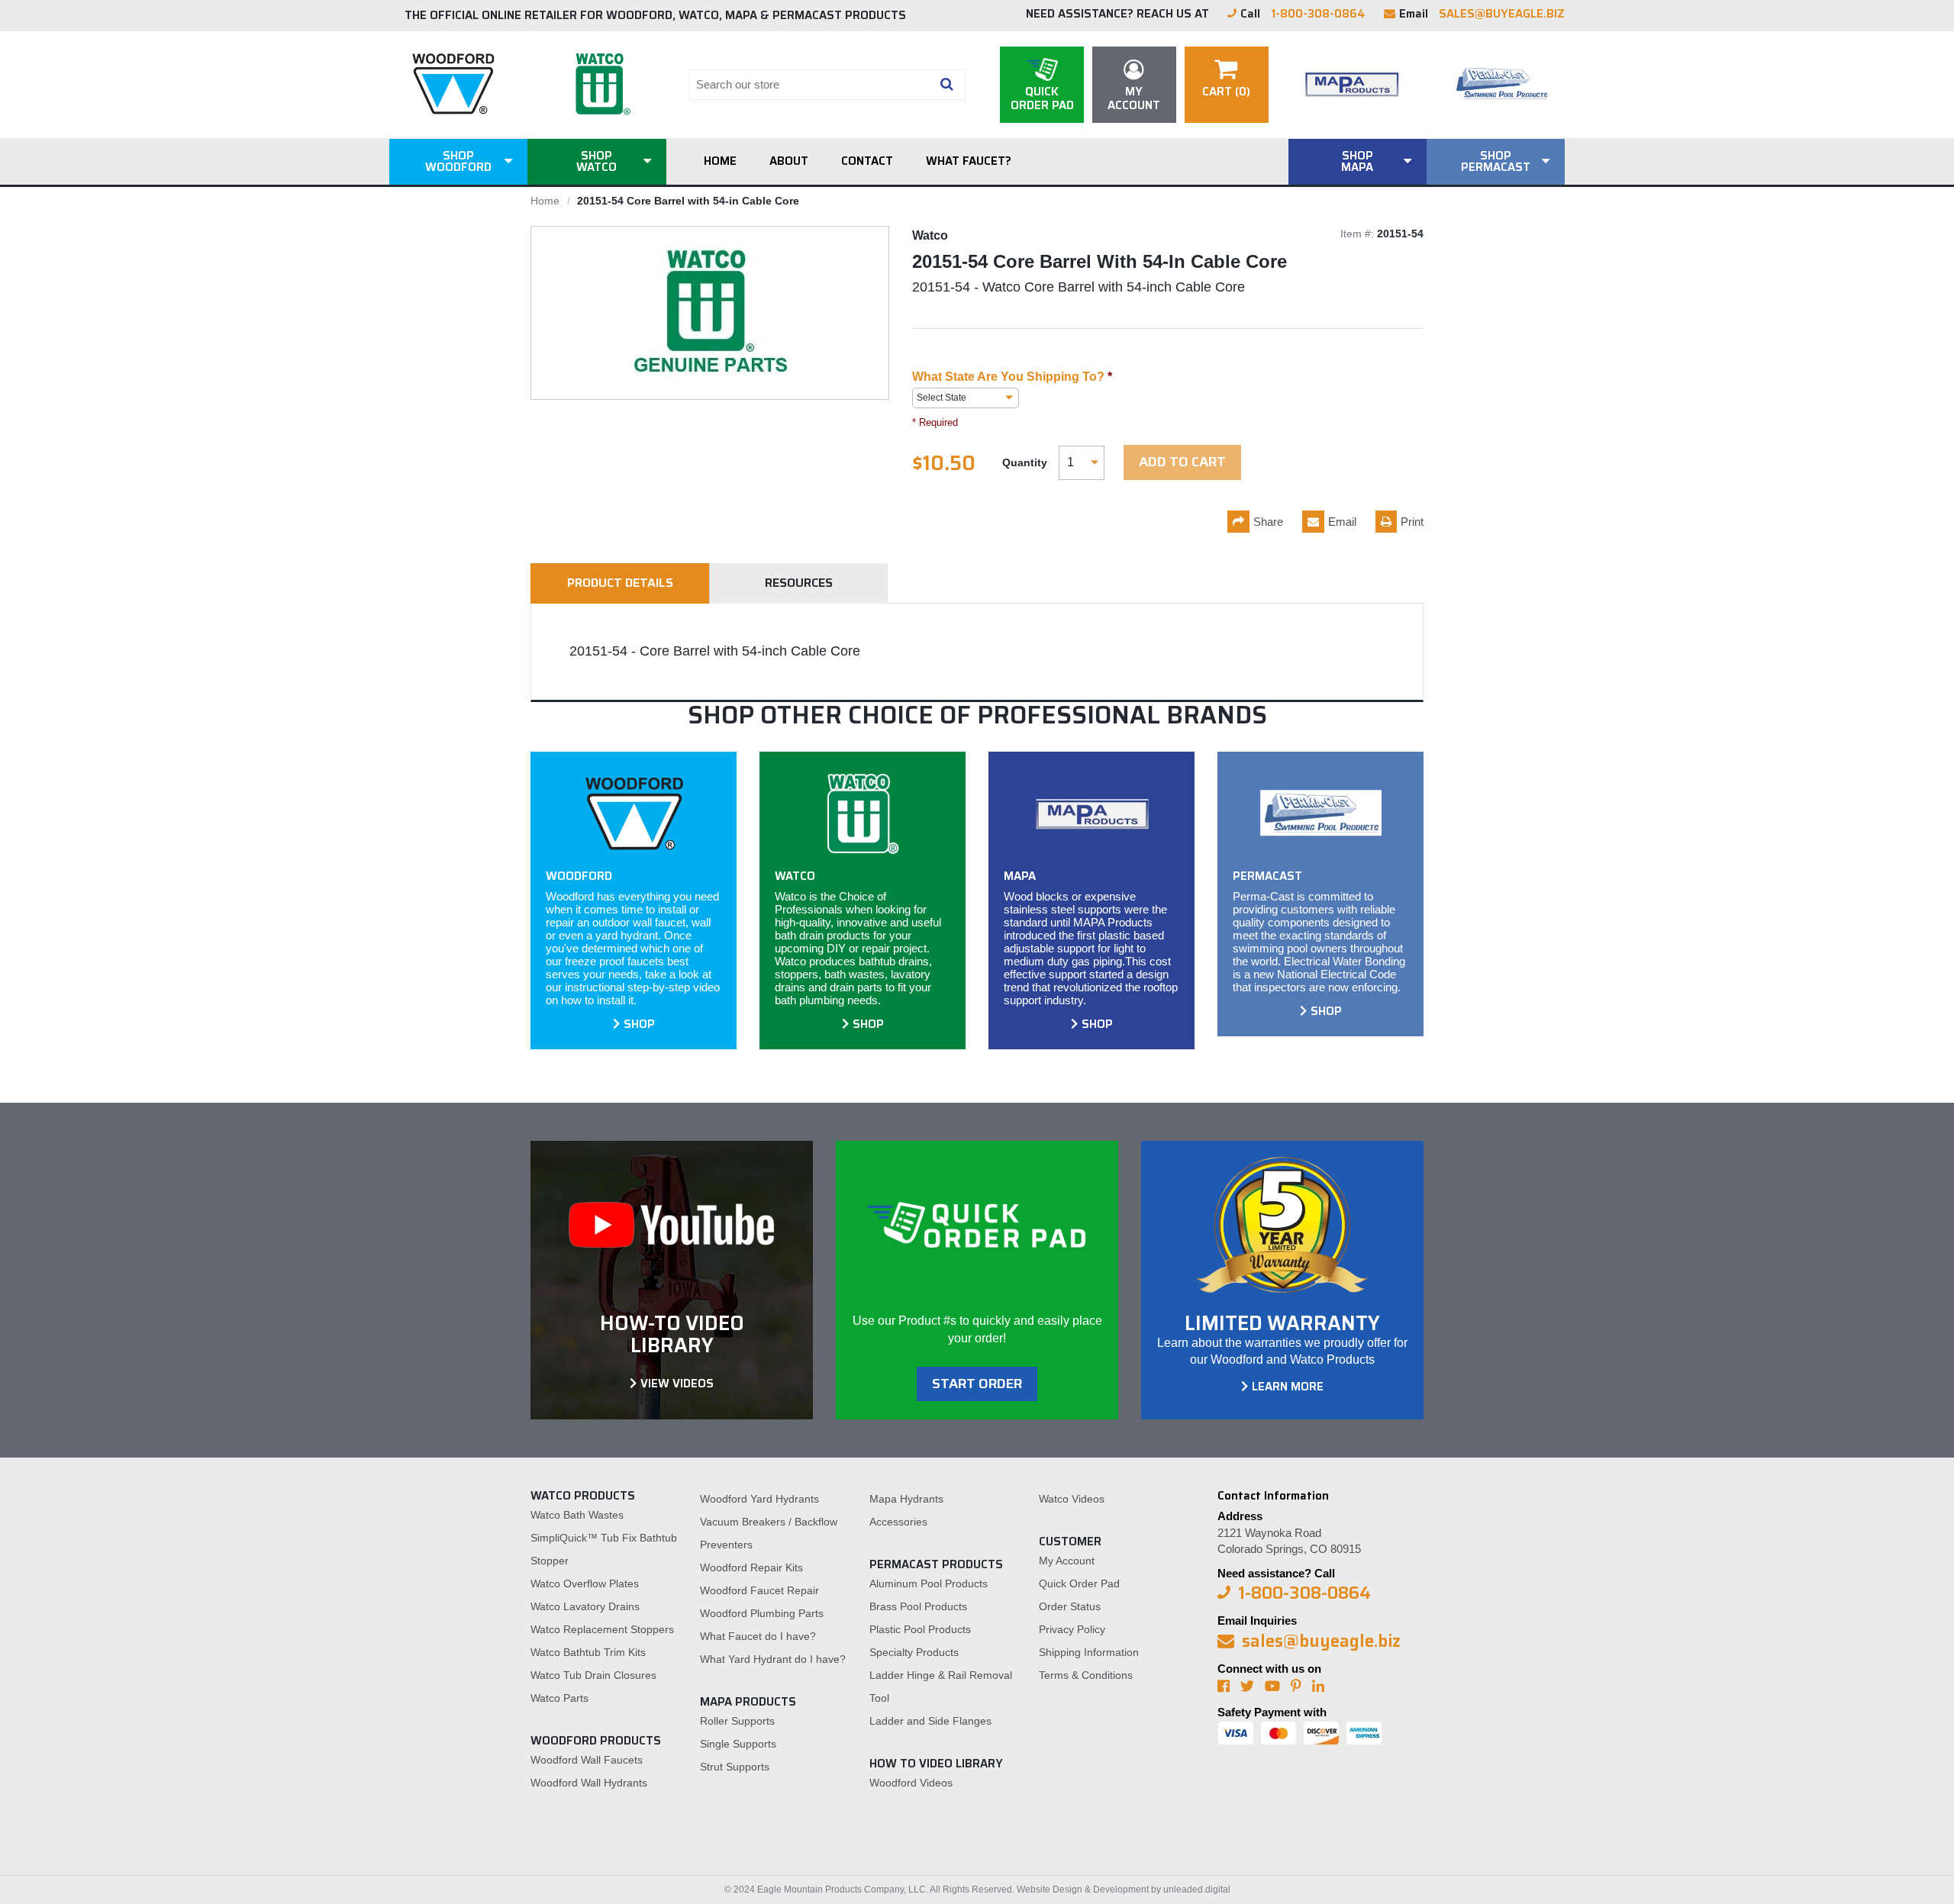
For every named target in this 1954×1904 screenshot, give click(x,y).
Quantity (1025, 462)
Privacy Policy (1072, 1629)
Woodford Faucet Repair (759, 1590)
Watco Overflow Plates (585, 1583)
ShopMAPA (1357, 161)
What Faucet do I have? (758, 1636)
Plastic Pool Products (920, 1629)
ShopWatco (597, 161)
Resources (799, 583)
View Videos (677, 1384)
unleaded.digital (1197, 1890)
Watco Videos (1072, 1499)
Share (1268, 522)
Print (1412, 522)
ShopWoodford (458, 161)
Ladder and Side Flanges (930, 1721)
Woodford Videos (911, 1783)
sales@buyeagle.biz (1502, 14)
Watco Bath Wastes (577, 1515)
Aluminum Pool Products (929, 1583)
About (789, 161)
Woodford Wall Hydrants (589, 1783)
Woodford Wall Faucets (587, 1760)
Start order (977, 1384)
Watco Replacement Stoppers (602, 1629)
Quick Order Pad (1079, 1583)
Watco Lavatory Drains (585, 1606)
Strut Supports (735, 1767)
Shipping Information (1089, 1652)
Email (1342, 522)
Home (720, 161)
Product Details (620, 583)
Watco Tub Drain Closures (593, 1675)
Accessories (898, 1522)
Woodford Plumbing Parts (762, 1613)
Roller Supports (737, 1721)
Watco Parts (559, 1698)
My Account (1067, 1561)
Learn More (1288, 1387)
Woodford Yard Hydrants (759, 1499)
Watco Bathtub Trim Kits (588, 1652)
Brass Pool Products (918, 1606)
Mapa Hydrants (906, 1499)
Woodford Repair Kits (751, 1567)
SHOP (639, 1024)
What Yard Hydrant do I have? (773, 1659)
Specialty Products (914, 1652)
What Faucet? (969, 161)
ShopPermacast (1496, 161)
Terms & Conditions (1086, 1675)
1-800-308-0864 (1318, 14)
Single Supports (738, 1744)
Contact (867, 161)
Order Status (1070, 1606)
